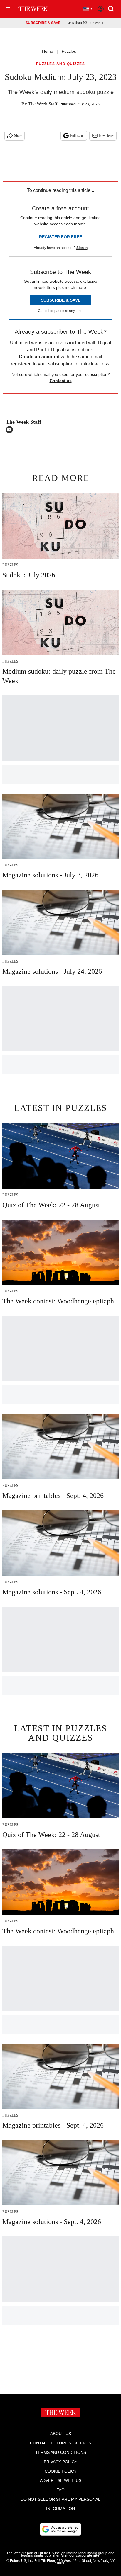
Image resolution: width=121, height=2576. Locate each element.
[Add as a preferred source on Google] (60, 2529)
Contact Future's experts (60, 2443)
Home (48, 51)
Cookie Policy (61, 2471)
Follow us (77, 136)
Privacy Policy (60, 2462)
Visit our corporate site (80, 2555)
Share (18, 136)
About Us (61, 2434)
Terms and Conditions (61, 2452)
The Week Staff (43, 104)
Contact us (61, 381)
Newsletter (106, 136)
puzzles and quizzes (61, 64)
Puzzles (69, 51)
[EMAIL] (11, 430)
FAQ (60, 2490)
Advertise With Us (61, 2480)
